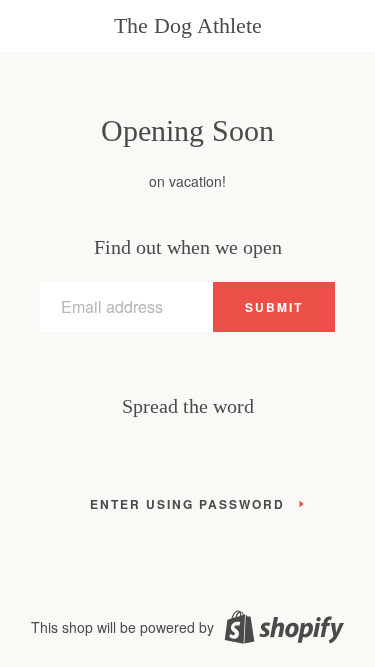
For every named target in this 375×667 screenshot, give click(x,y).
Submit (274, 307)
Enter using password (187, 504)
